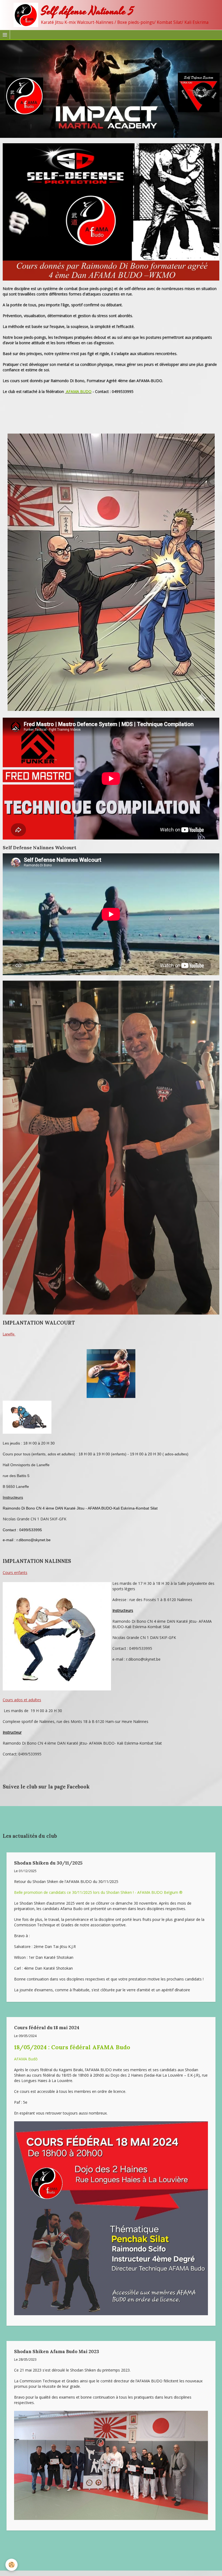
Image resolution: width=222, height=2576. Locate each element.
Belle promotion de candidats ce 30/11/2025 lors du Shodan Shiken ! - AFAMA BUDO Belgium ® (98, 1892)
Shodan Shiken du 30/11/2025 (48, 1863)
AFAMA (73, 391)
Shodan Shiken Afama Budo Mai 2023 (57, 2351)
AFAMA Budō (26, 2059)
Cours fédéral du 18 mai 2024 (47, 2028)
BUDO (85, 391)
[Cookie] (12, 2565)
